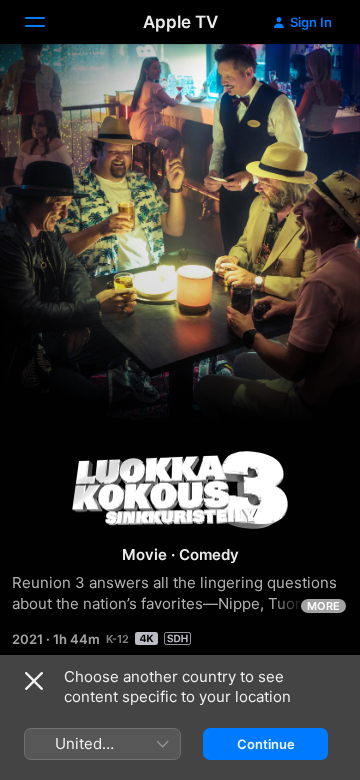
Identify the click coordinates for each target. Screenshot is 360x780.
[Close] (34, 681)
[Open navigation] (47, 22)
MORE (323, 606)
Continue (266, 744)
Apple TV (180, 22)
